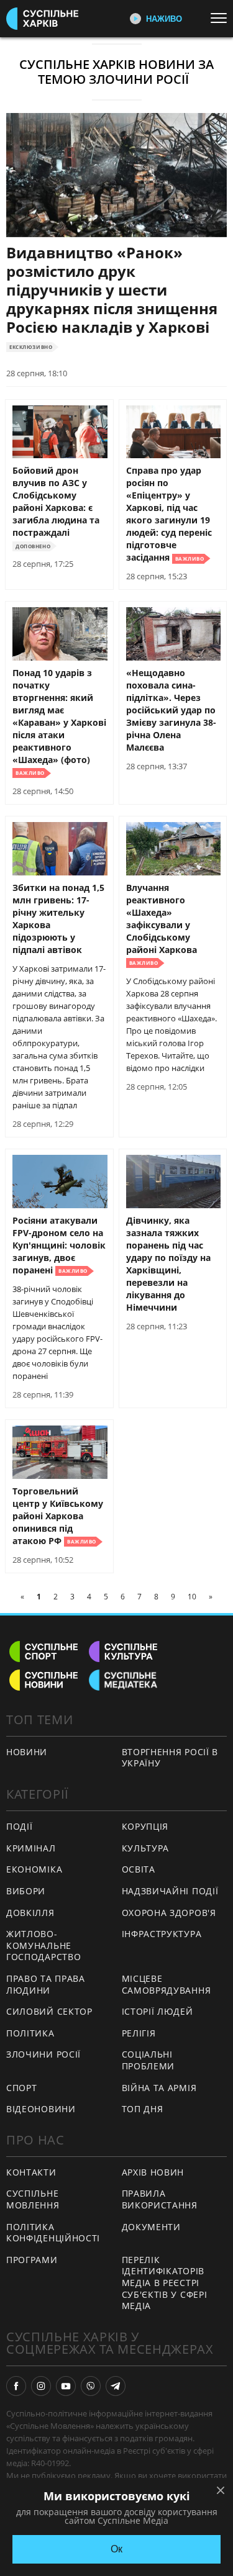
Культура (146, 1848)
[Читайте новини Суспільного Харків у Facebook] (16, 2386)
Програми (32, 2260)
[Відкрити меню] (222, 18)
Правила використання (160, 2199)
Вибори (26, 1891)
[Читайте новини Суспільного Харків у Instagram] (41, 2386)
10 (192, 1597)
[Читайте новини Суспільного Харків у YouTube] (66, 2386)
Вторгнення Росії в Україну (170, 1758)
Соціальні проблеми (148, 2060)
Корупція (145, 1826)
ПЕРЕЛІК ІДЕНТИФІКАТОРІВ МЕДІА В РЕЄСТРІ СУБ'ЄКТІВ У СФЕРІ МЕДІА (165, 2283)
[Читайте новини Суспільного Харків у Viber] (91, 2386)
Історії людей (158, 2011)
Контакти (31, 2172)
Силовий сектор (49, 2011)
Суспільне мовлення (33, 2199)
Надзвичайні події (170, 1891)
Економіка (34, 1869)
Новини (27, 1752)
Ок (116, 2549)
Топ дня (143, 2109)
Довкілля (30, 1913)
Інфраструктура (162, 1934)
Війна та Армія (159, 2088)
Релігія (139, 2033)
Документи (151, 2227)
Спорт (22, 2088)
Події (20, 1826)
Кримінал (31, 1848)
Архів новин (153, 2172)
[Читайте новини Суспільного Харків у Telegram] (116, 2386)
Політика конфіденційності (53, 2233)
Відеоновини (41, 2109)
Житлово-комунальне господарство (43, 1945)
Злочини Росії (43, 2054)
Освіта (139, 1869)
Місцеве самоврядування (167, 1984)
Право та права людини (46, 1984)
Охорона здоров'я (169, 1913)
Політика (30, 2033)
